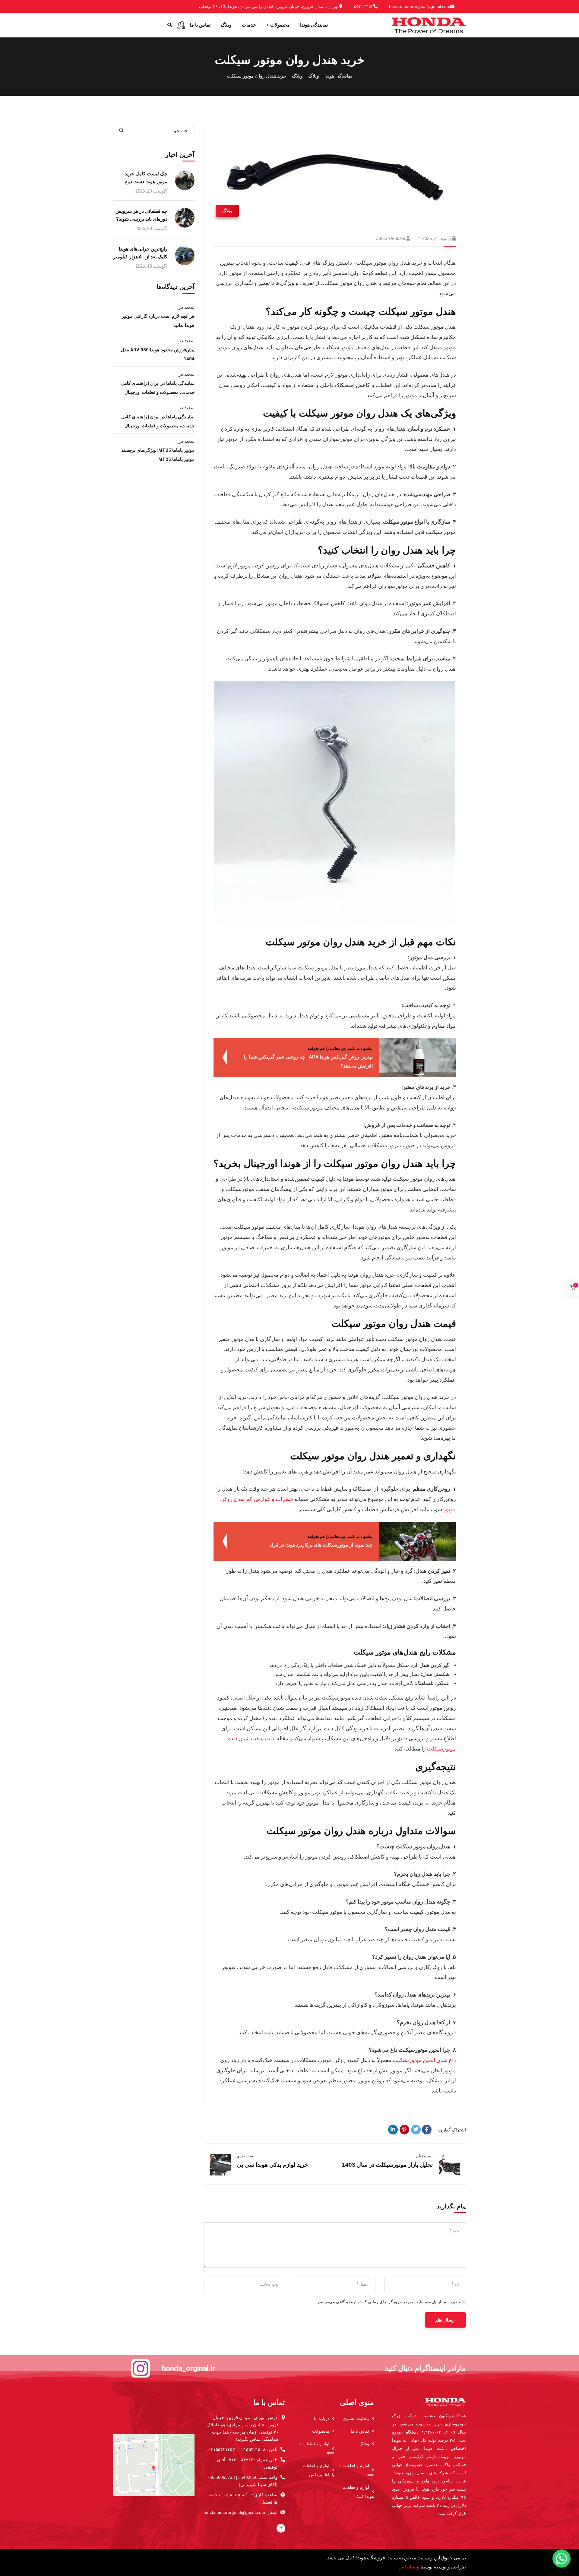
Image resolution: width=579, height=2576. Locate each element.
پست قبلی (424, 2156)
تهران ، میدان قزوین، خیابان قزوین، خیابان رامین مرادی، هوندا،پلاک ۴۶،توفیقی (269, 6)
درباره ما (322, 2419)
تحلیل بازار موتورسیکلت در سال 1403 (387, 2165)
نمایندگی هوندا (338, 76)
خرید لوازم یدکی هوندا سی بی (272, 2165)
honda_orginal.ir (188, 2368)
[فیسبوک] (427, 2130)
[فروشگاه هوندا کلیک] (429, 25)
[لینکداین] (393, 2130)
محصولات (321, 2431)
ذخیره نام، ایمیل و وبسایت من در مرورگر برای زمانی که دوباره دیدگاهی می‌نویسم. (389, 2302)
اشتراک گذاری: (452, 2130)
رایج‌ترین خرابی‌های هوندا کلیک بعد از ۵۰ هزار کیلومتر (140, 253)
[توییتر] (416, 2130)
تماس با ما (360, 2431)
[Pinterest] (404, 2130)
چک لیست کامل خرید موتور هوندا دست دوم (146, 178)
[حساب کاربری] (181, 25)
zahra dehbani (391, 238)
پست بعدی (246, 2156)
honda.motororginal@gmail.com (420, 6)
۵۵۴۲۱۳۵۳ (364, 6)
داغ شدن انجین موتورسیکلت (424, 2060)
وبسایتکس (409, 2567)
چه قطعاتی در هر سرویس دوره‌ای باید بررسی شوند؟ (141, 215)
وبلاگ (314, 76)
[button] (562, 2558)
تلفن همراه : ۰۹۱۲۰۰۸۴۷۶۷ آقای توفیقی (247, 2463)
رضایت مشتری (356, 2419)
